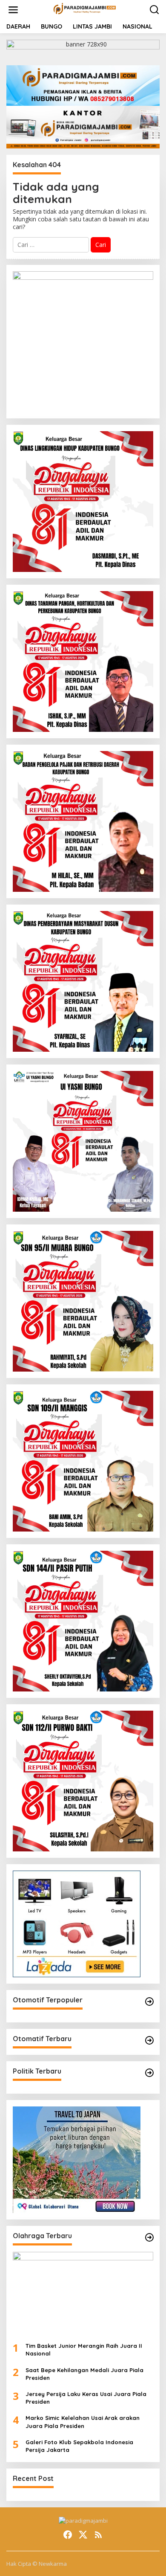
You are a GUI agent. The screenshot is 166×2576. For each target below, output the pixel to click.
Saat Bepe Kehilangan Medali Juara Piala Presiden (84, 2374)
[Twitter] (83, 2535)
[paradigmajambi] (85, 9)
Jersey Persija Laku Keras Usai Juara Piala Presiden (86, 2398)
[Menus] (13, 10)
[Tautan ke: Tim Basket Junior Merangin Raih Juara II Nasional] (83, 2294)
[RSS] (98, 2535)
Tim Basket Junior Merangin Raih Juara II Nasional (84, 2350)
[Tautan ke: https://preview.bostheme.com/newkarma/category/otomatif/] (149, 2002)
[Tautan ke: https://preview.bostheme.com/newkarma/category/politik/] (149, 2073)
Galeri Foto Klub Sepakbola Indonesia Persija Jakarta (79, 2446)
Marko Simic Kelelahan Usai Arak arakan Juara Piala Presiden (83, 2422)
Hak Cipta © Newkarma (37, 2564)
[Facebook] (68, 2535)
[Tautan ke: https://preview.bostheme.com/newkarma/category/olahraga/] (149, 2237)
